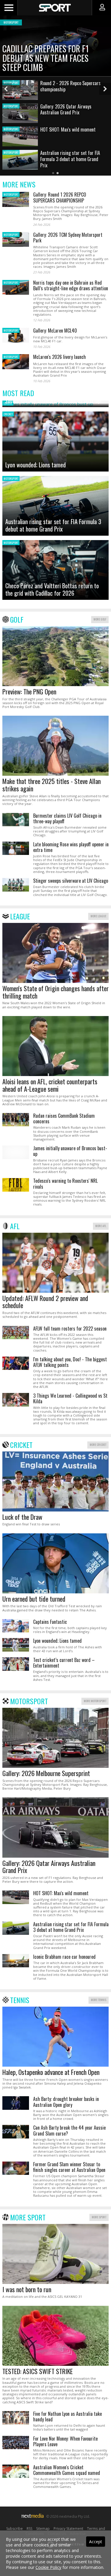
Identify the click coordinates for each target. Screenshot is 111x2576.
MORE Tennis (99, 2000)
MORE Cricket (98, 1445)
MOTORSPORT (11, 194)
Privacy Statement (68, 2529)
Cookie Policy (48, 2567)
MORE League (98, 916)
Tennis (20, 2000)
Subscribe (15, 2529)
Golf (17, 619)
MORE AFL (101, 1226)
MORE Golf (100, 619)
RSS (29, 2529)
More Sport (28, 2217)
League (20, 916)
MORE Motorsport (95, 1701)
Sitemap (43, 2529)
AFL (15, 1226)
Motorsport (29, 1701)
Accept (96, 2542)
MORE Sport (99, 2217)
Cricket (21, 1445)
